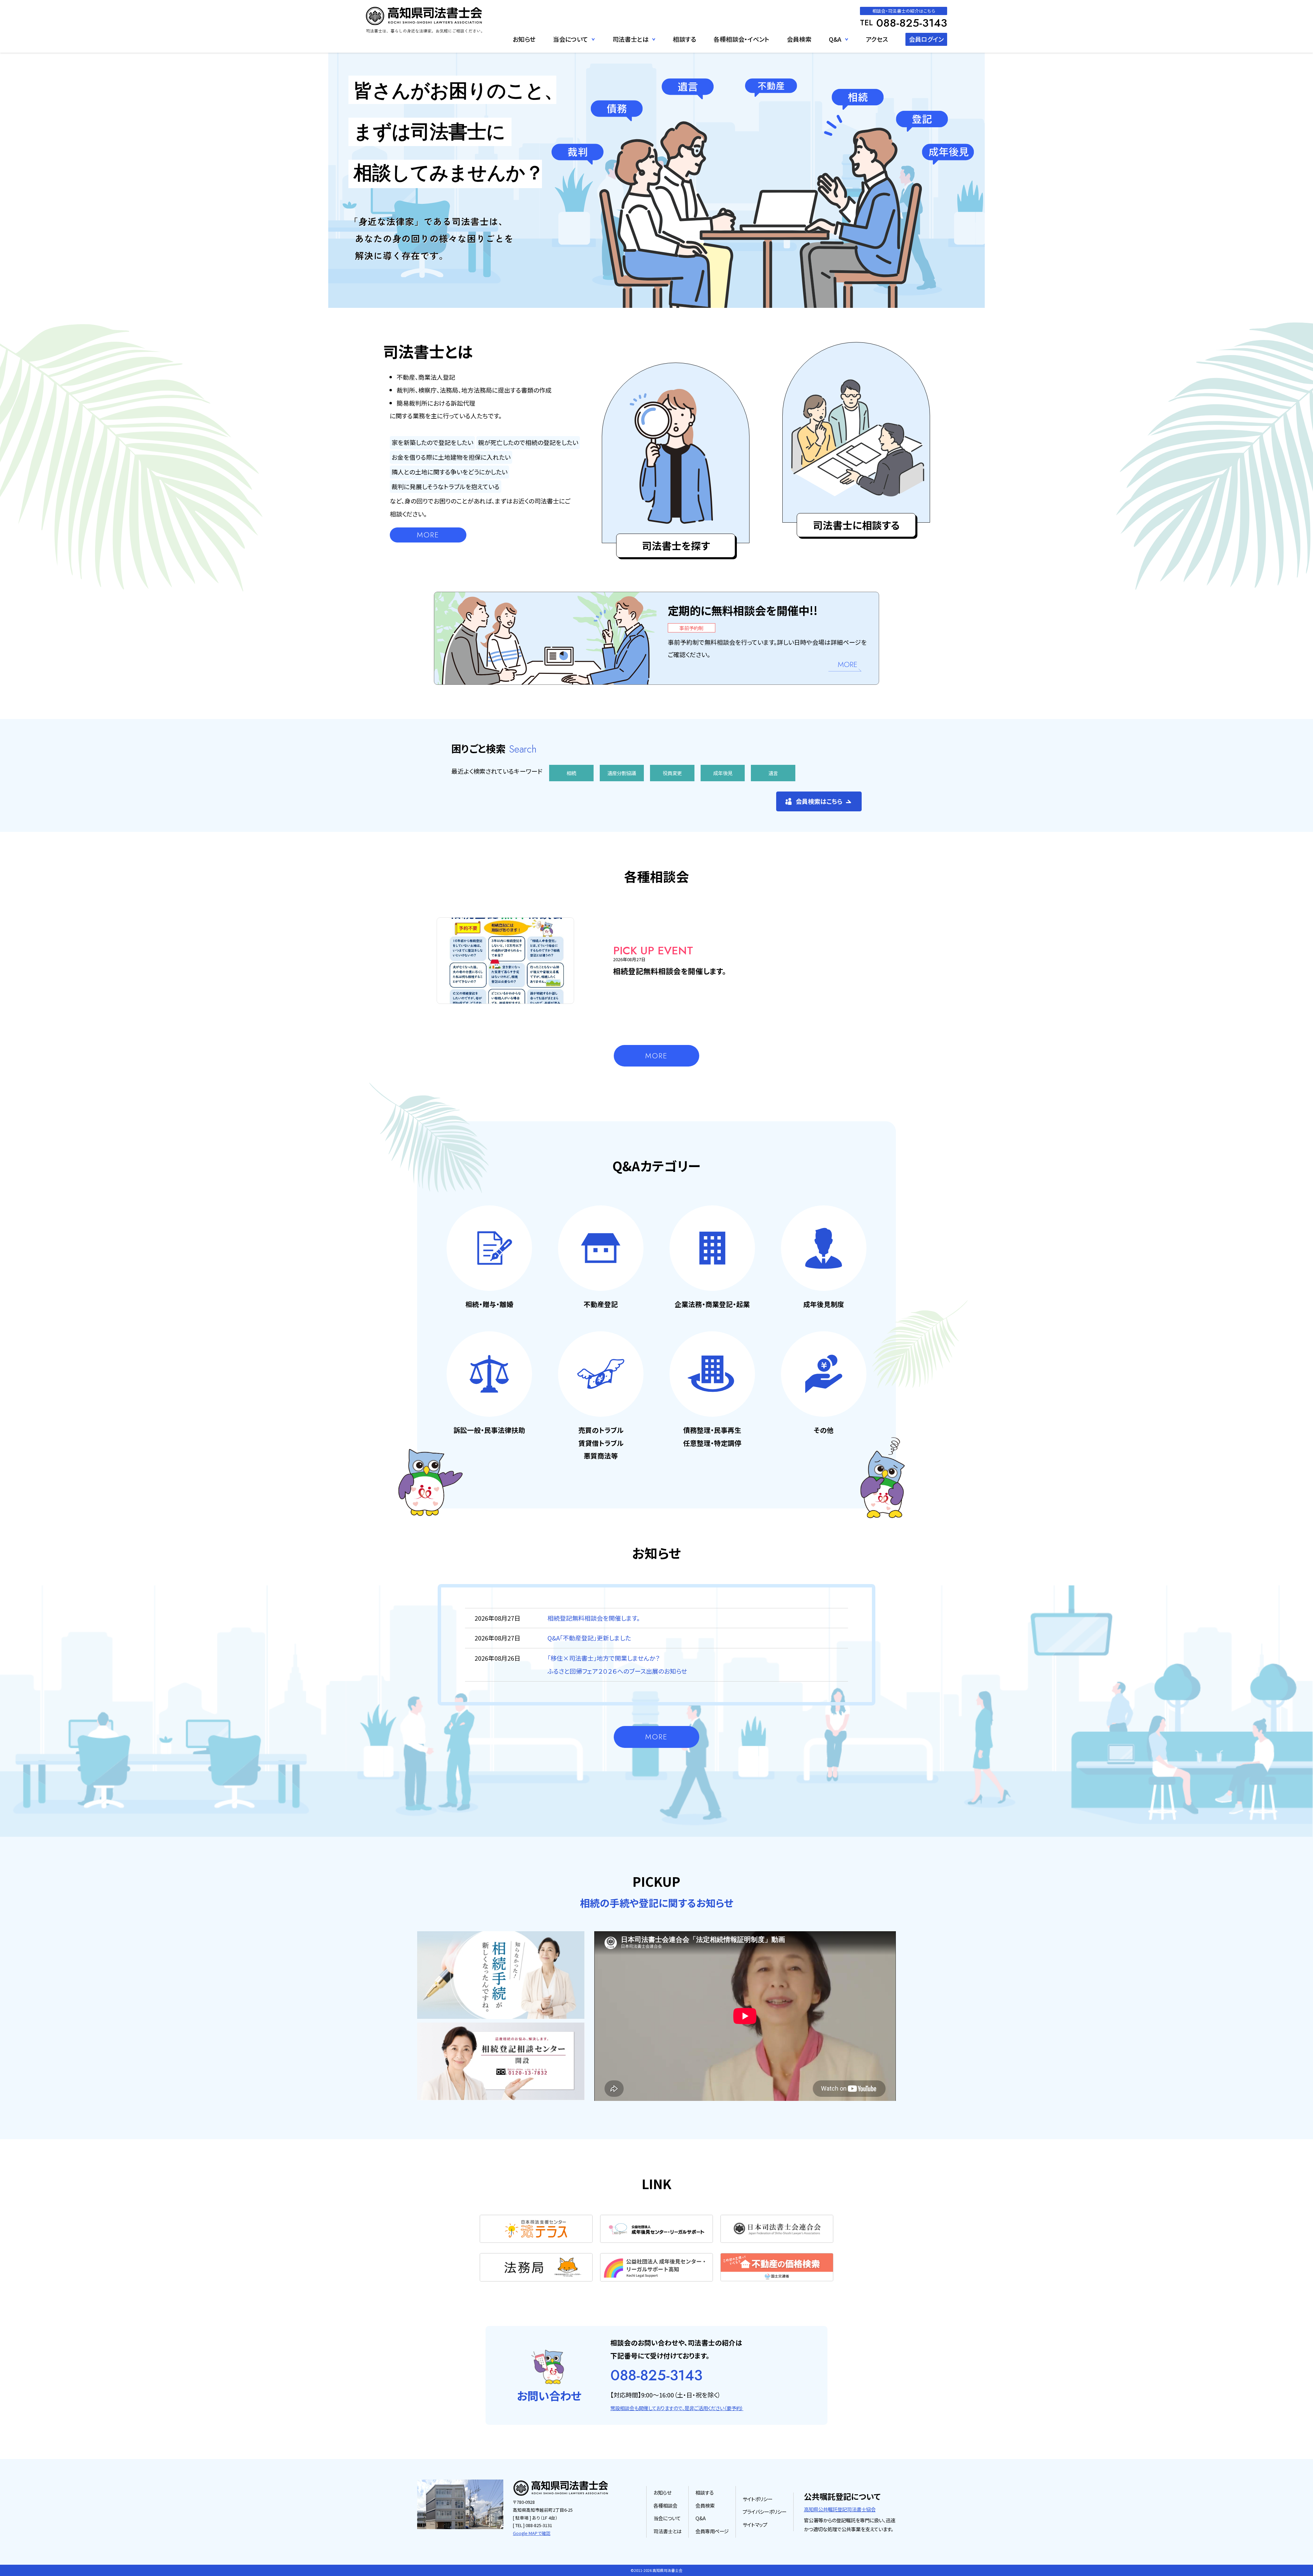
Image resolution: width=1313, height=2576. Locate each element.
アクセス (877, 39)
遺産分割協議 (622, 773)
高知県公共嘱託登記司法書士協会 (840, 2509)
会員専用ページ (712, 2531)
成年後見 (723, 773)
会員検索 (799, 39)
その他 (838, 53)
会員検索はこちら (819, 801)
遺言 (773, 773)
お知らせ (524, 39)
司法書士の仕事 (632, 53)
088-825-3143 (656, 2375)
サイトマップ (755, 2525)
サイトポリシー (758, 2499)
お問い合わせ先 (572, 53)
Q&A (835, 39)
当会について (667, 2518)
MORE (428, 535)
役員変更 (672, 773)
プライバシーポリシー (765, 2512)
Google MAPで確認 (532, 2533)
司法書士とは (667, 2531)
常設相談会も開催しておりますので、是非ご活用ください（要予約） (677, 2408)
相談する (685, 39)
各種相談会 (665, 2505)
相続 (571, 773)
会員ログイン (926, 39)
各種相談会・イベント (741, 39)
